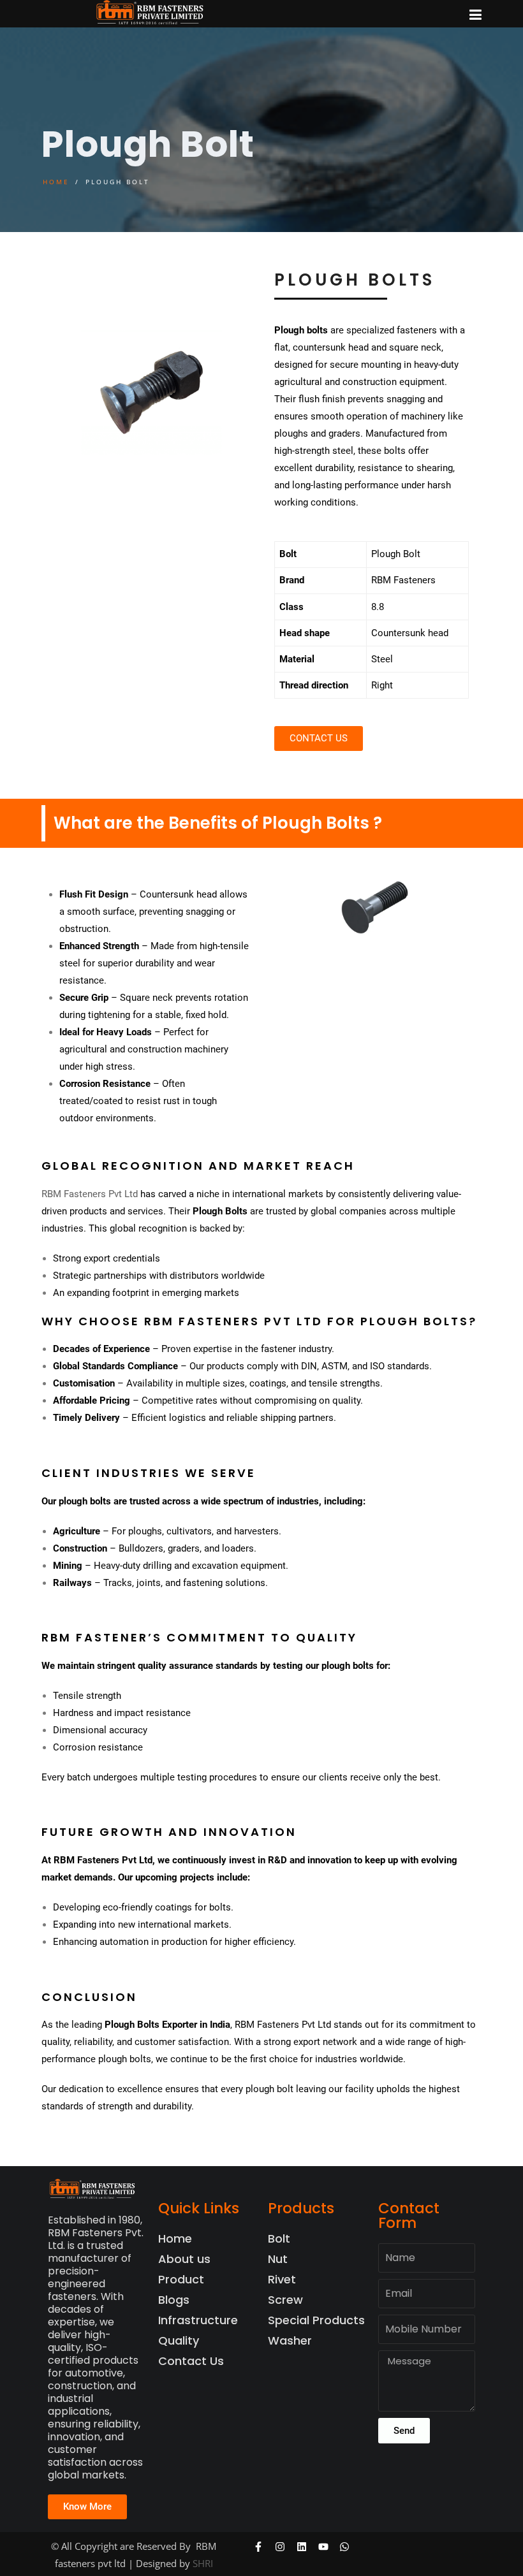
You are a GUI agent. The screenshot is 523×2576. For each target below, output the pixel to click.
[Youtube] (323, 2547)
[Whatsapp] (345, 2547)
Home (56, 182)
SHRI (203, 2563)
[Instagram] (280, 2547)
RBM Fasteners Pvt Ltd (90, 1194)
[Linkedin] (302, 2547)
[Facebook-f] (259, 2547)
